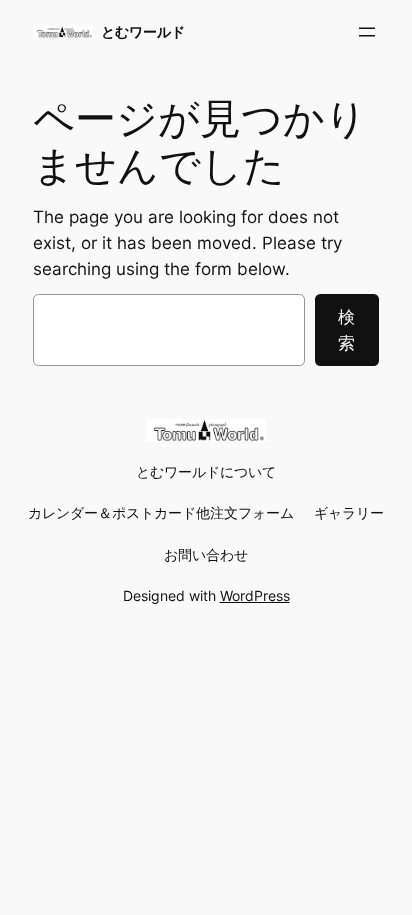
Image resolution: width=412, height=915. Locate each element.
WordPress (255, 595)
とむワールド (143, 31)
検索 (346, 330)
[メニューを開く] (367, 32)
